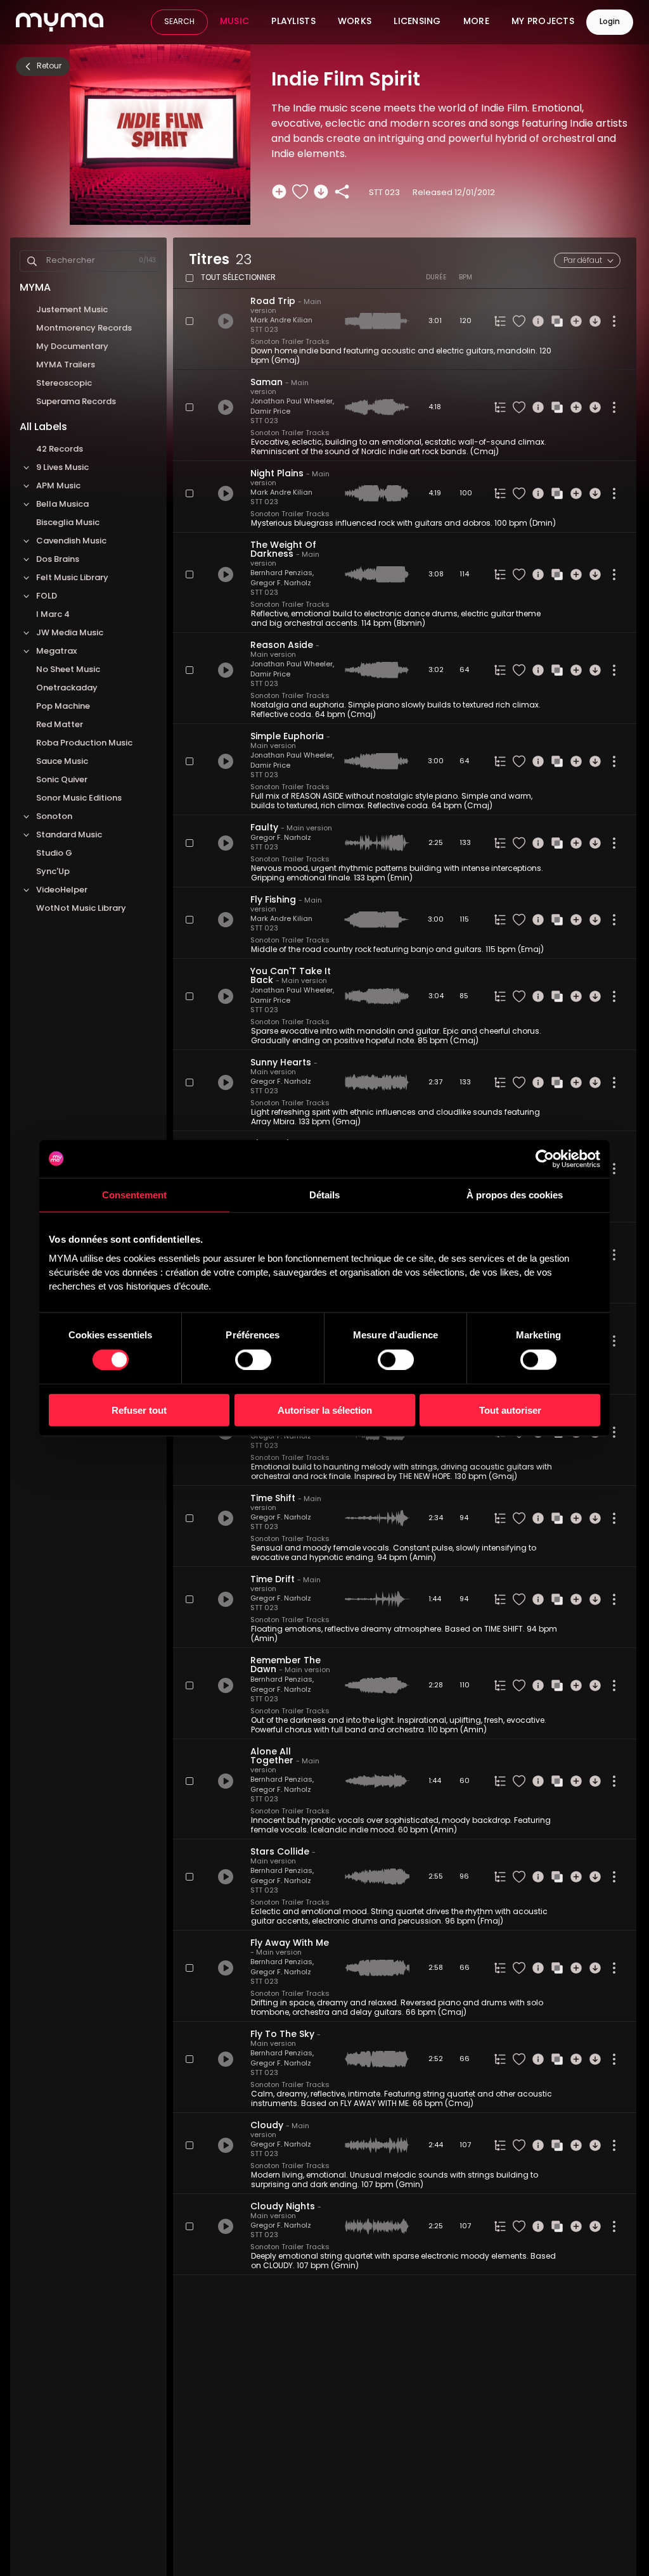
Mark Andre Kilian (281, 321)
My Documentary (72, 347)
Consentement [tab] (134, 1194)
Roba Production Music (84, 743)
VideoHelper (62, 890)
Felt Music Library (72, 578)
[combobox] (587, 260)
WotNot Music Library (81, 909)
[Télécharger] (321, 192)
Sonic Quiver (62, 780)
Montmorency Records (84, 328)
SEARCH (179, 22)
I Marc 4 (53, 615)
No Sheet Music (68, 670)
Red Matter (60, 725)
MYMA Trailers (66, 365)
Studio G (54, 853)
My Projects (543, 22)
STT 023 (264, 330)
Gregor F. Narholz (281, 584)
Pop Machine (63, 707)
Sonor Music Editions (80, 798)
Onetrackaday (67, 688)
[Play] (226, 321)
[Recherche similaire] (557, 321)
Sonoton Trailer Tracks (290, 342)
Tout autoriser (510, 1410)
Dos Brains (58, 560)
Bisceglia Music (68, 523)
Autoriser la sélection (325, 1410)
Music (235, 22)
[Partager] (342, 192)
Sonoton (54, 817)
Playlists (293, 22)
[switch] (253, 1359)
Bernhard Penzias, (282, 574)
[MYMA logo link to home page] (60, 22)
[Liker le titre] (300, 192)
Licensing (417, 22)
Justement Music (72, 310)
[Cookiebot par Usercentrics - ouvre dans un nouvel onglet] (545, 1158)
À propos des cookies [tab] (515, 1194)
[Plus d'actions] (614, 321)
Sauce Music (62, 762)
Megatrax (56, 651)
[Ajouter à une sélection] (279, 192)
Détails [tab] (324, 1194)
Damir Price (270, 412)
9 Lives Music (62, 468)
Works (355, 22)
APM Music (58, 486)
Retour (49, 67)
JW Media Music (70, 633)
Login (610, 22)
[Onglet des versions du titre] (500, 321)
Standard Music (69, 835)
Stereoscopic (64, 384)
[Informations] (538, 321)
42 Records (60, 449)
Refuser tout (139, 1410)
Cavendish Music (71, 541)
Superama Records (76, 402)
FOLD (47, 596)
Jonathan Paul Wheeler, (292, 402)
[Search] (32, 261)
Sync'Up (53, 872)
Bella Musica (62, 504)
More (476, 22)
